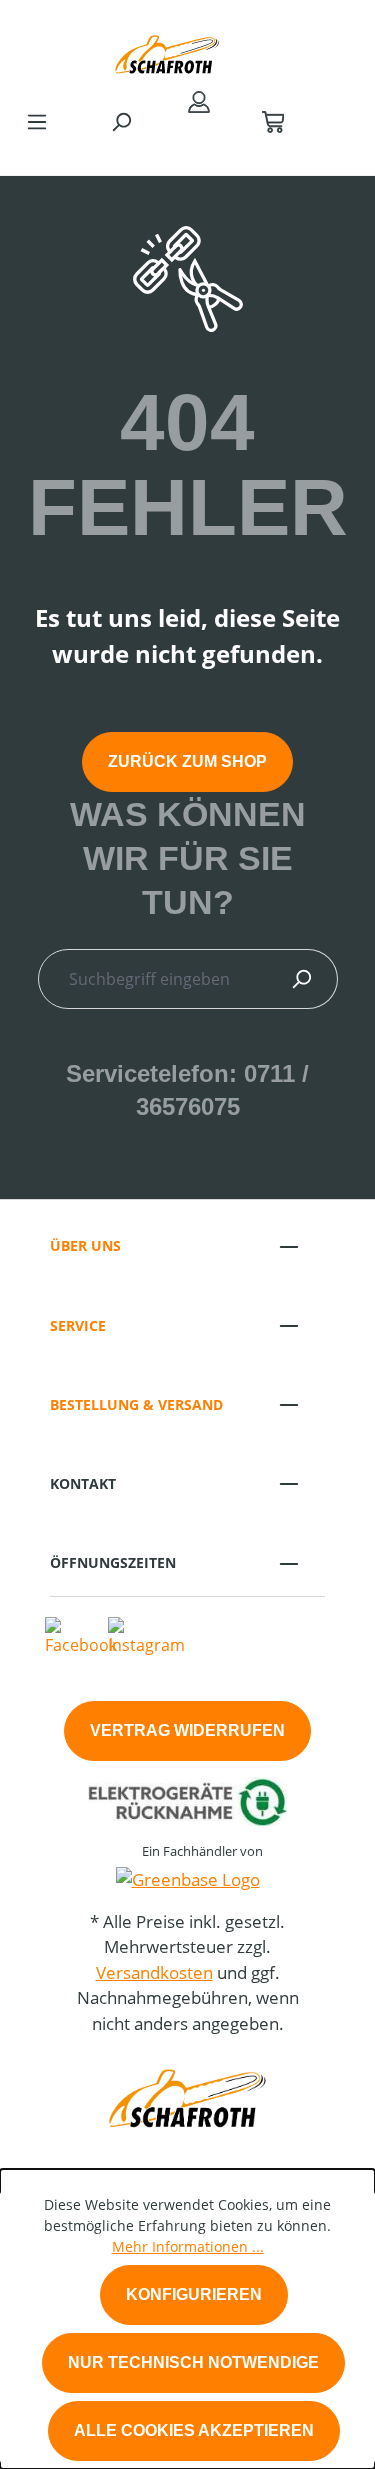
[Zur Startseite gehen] (167, 49)
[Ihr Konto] (199, 101)
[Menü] (37, 121)
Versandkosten (154, 1972)
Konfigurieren (194, 2294)
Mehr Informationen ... (188, 2246)
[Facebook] (81, 1635)
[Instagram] (146, 1635)
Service (78, 1325)
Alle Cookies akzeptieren (194, 2430)
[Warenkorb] (273, 121)
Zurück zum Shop (187, 761)
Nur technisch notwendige (193, 2362)
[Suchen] (121, 121)
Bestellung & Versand (136, 1404)
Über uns (85, 1245)
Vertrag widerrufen (187, 1730)
